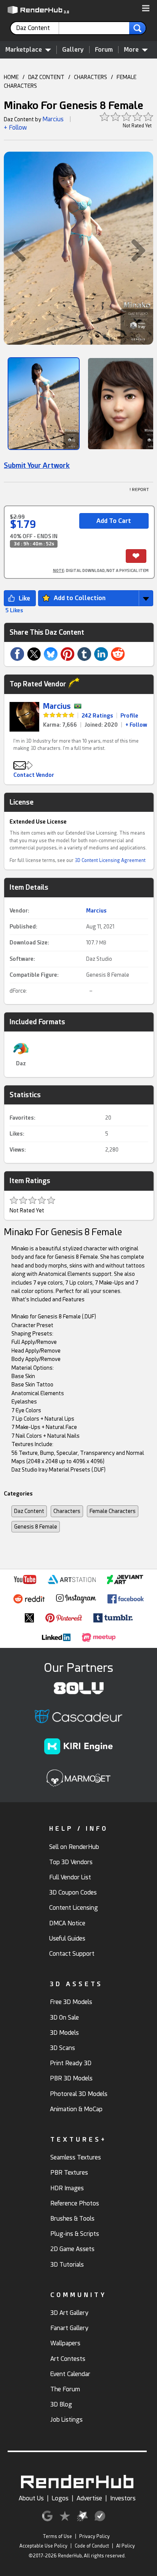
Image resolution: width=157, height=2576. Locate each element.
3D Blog (61, 2404)
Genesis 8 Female (108, 975)
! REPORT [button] (139, 490)
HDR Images (67, 2188)
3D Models (64, 2033)
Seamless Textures (76, 2157)
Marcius (53, 119)
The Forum (65, 2389)
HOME (11, 77)
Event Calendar (70, 2374)
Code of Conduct (92, 2546)
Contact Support (72, 1954)
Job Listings (66, 2420)
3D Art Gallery (69, 2313)
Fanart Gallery (69, 2328)
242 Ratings (97, 716)
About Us (31, 2498)
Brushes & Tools (72, 2219)
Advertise (89, 2498)
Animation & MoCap (76, 2109)
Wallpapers (65, 2343)
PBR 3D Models (71, 2078)
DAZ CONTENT (46, 77)
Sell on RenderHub (74, 1847)
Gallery (73, 50)
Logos (60, 2498)
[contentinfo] (38, 28)
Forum (104, 50)
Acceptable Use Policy (43, 2546)
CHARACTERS (91, 77)
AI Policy (126, 2546)
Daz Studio (99, 959)
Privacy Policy (95, 2536)
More (131, 50)
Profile (129, 716)
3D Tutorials (67, 2265)
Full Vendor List (70, 1877)
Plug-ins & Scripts (75, 2234)
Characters (67, 1511)
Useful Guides (67, 1938)
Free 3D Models (71, 2002)
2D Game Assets (72, 2249)
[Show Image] (44, 404)
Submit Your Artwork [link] (37, 465)
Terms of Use (57, 2536)
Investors (123, 2498)
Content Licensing (74, 1908)
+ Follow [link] (136, 725)
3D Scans (62, 2048)
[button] (146, 9)
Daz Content (29, 1511)
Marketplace (24, 50)
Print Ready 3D (71, 2063)
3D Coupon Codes (73, 1892)
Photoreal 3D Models (79, 2094)
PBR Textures (69, 2173)
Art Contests (68, 2359)
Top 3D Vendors (71, 1862)
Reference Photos (75, 2203)
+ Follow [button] (15, 128)
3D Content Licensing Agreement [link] (110, 860)
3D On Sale (64, 2018)
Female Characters (113, 1511)
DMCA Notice (67, 1923)
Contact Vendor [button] (34, 775)
